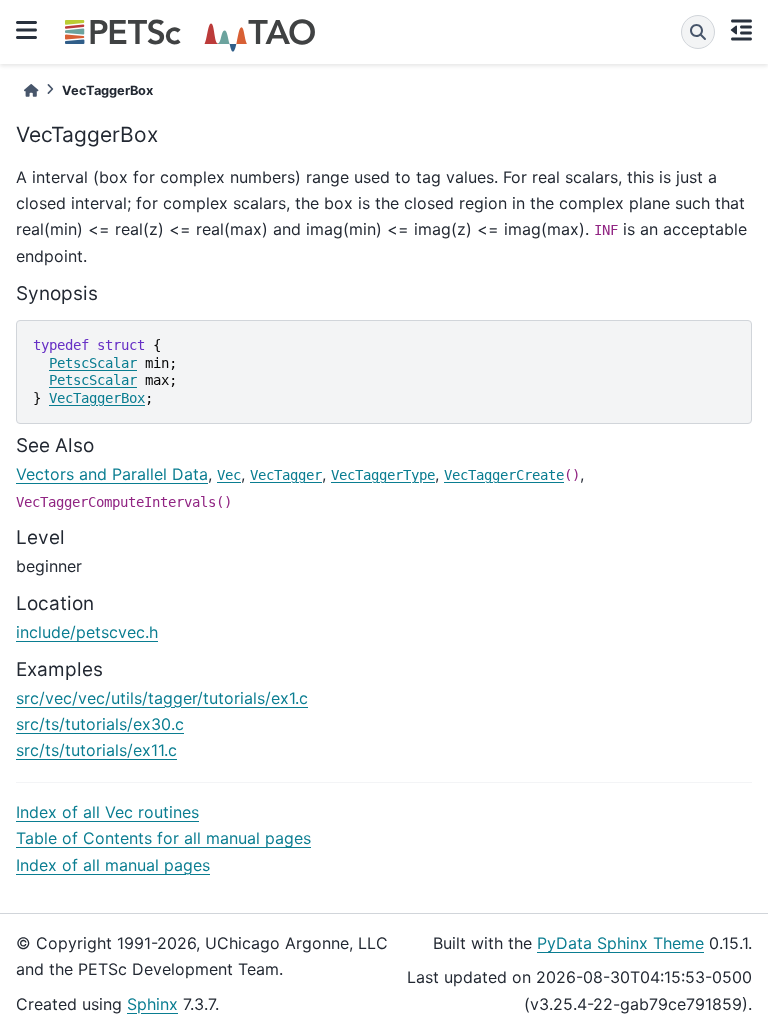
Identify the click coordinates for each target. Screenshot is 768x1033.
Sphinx (152, 1004)
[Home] (31, 90)
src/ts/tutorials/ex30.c (100, 724)
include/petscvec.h (87, 632)
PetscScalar (93, 363)
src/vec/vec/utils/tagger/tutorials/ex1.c (162, 698)
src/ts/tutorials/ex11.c (96, 750)
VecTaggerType (383, 475)
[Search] (698, 32)
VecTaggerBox (97, 398)
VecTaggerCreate (504, 475)
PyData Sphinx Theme (620, 943)
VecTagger (286, 475)
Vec (229, 475)
